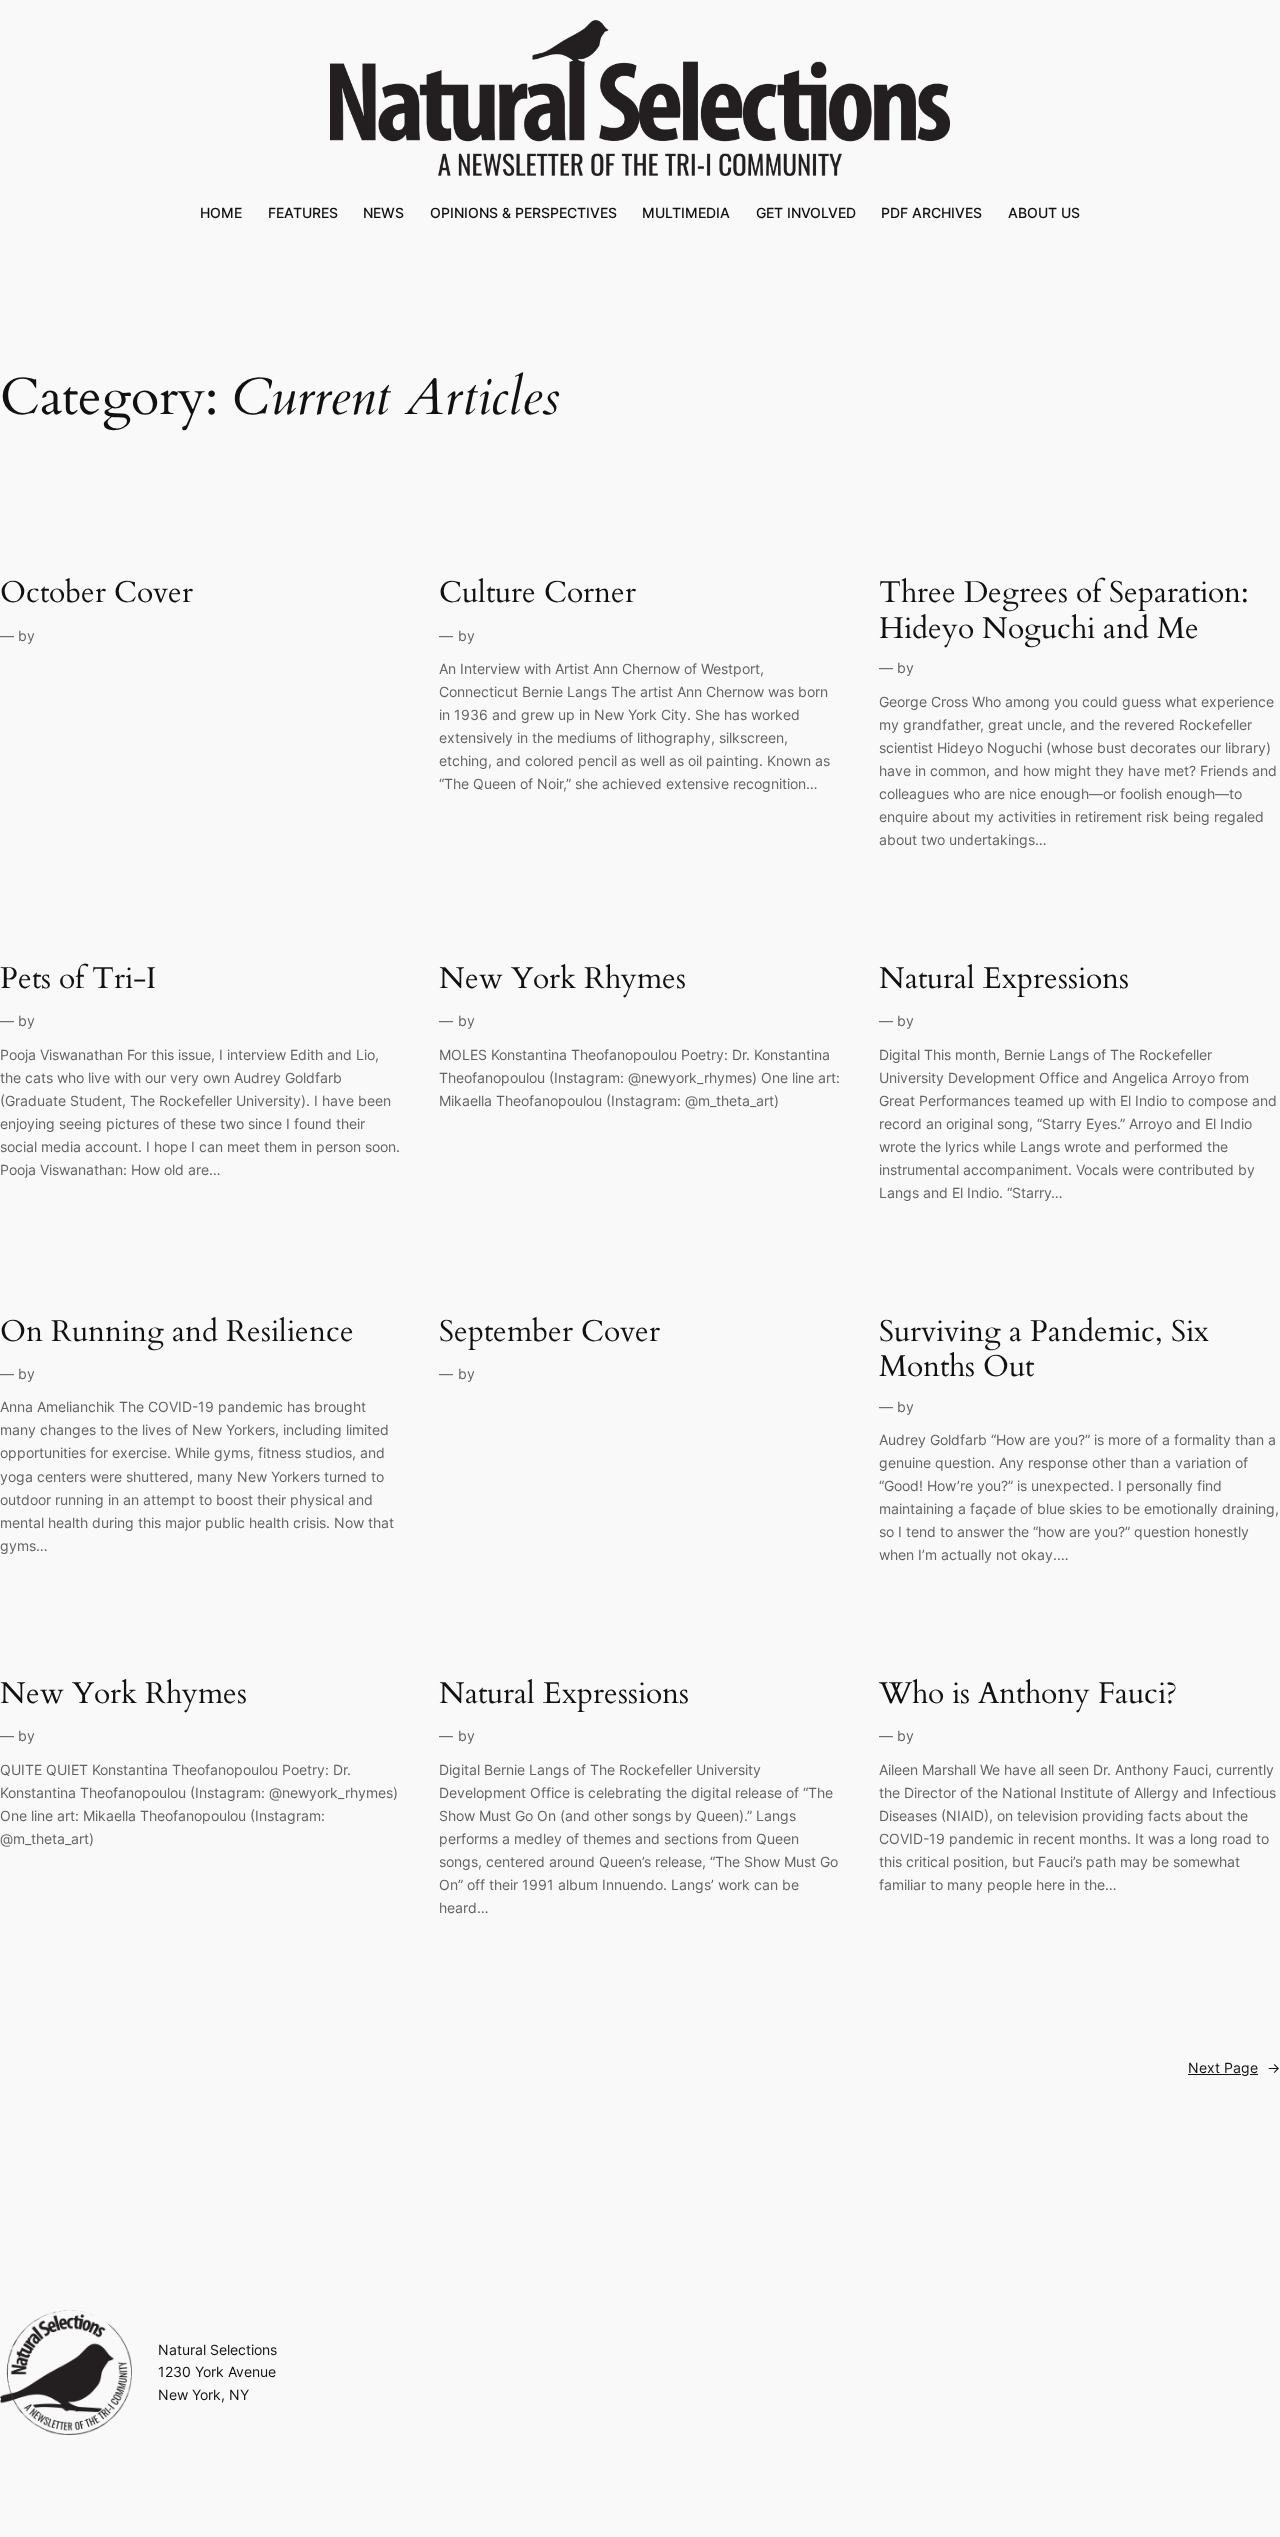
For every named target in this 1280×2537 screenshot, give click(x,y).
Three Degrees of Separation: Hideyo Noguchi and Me (1064, 611)
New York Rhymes (562, 980)
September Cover (549, 1333)
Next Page (1234, 2067)
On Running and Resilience (177, 1333)
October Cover (96, 594)
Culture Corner (537, 594)
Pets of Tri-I (78, 980)
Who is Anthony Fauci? (1028, 1695)
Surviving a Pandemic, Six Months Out (1044, 1350)
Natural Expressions (1004, 980)
